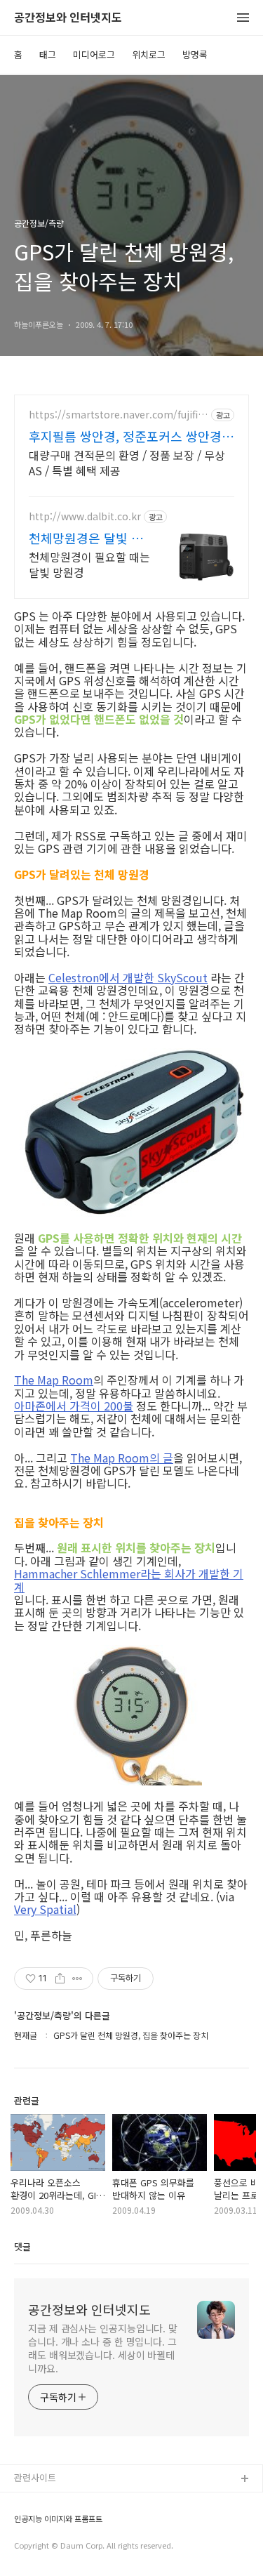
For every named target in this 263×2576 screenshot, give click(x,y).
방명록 (195, 54)
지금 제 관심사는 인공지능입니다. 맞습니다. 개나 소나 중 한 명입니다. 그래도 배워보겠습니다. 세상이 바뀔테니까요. (103, 2348)
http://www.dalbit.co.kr (85, 516)
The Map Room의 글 (122, 1458)
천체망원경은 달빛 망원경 (86, 538)
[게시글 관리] (77, 1979)
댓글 (22, 2246)
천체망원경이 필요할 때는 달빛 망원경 (89, 564)
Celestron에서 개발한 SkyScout (128, 977)
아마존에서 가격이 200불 (74, 1406)
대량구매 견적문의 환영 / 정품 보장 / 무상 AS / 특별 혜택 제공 (127, 462)
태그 (48, 54)
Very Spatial (45, 1909)
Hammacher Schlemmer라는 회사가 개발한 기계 (129, 1580)
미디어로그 (94, 54)
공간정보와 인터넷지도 (68, 18)
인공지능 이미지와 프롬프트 (58, 2519)
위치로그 (149, 54)
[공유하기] (60, 1979)
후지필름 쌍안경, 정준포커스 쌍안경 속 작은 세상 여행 (125, 436)
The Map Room (54, 1380)
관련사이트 (35, 2477)
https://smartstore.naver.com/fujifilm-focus (115, 415)
